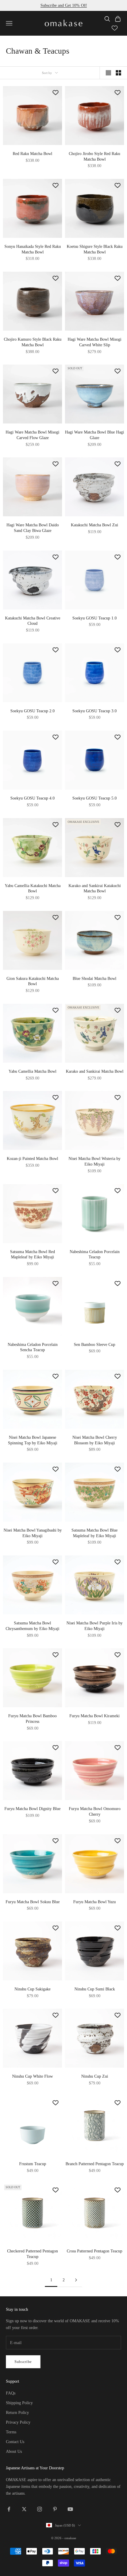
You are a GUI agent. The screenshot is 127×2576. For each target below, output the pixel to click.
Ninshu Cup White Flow (32, 2076)
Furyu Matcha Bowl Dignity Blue (32, 1809)
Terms (11, 2432)
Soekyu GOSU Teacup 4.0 (32, 798)
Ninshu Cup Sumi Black (95, 1989)
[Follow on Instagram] (40, 2509)
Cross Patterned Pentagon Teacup (95, 2251)
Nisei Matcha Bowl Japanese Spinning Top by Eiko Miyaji (33, 1440)
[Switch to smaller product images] (118, 73)
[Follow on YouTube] (70, 2509)
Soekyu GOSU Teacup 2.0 (32, 711)
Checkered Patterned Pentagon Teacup (32, 2254)
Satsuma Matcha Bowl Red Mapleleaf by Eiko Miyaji (32, 1254)
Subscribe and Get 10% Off (64, 5)
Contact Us (15, 2442)
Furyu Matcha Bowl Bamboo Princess (32, 1719)
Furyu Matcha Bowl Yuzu (95, 1902)
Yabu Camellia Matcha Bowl (32, 1071)
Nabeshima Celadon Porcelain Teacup (95, 1254)
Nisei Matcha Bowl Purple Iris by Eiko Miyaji (95, 1626)
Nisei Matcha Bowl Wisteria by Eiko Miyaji (95, 1161)
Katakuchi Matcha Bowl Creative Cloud (33, 621)
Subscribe (23, 2362)
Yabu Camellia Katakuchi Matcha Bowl (33, 888)
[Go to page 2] (76, 2280)
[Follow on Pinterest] (55, 2509)
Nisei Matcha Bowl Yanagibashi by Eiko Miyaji (33, 1533)
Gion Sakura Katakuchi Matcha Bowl (33, 981)
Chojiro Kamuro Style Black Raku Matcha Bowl (33, 342)
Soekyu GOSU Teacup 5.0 (95, 798)
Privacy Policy (18, 2422)
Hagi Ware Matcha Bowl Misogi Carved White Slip (95, 342)
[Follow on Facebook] (9, 2509)
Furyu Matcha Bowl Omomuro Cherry (95, 1811)
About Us (14, 2451)
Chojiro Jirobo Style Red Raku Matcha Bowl (95, 156)
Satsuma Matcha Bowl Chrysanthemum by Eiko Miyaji (32, 1626)
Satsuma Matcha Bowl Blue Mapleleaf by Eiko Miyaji (95, 1533)
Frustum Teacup (33, 2164)
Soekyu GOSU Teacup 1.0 (95, 618)
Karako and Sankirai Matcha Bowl (95, 1071)
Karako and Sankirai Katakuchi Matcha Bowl (95, 888)
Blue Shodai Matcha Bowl (95, 978)
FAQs (11, 2393)
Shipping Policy (19, 2403)
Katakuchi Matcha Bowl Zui (95, 525)
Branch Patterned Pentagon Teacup (95, 2164)
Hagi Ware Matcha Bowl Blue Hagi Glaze (95, 435)
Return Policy (17, 2413)
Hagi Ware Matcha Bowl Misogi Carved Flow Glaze (32, 435)
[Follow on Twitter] (24, 2509)
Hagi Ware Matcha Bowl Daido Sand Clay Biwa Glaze (33, 528)
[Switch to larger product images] (108, 73)
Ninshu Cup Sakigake (32, 1989)
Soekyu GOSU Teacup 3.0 (95, 711)
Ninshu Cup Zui (95, 2076)
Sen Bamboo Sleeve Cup (95, 1344)
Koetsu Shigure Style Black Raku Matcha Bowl (95, 249)
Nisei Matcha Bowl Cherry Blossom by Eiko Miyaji (95, 1440)
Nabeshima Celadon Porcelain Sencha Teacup (33, 1347)
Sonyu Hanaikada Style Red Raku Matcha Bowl (33, 249)
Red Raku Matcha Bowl (32, 154)
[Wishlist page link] (115, 28)
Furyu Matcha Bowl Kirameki (95, 1716)
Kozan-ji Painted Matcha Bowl (32, 1158)
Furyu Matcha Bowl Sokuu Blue (33, 1902)
